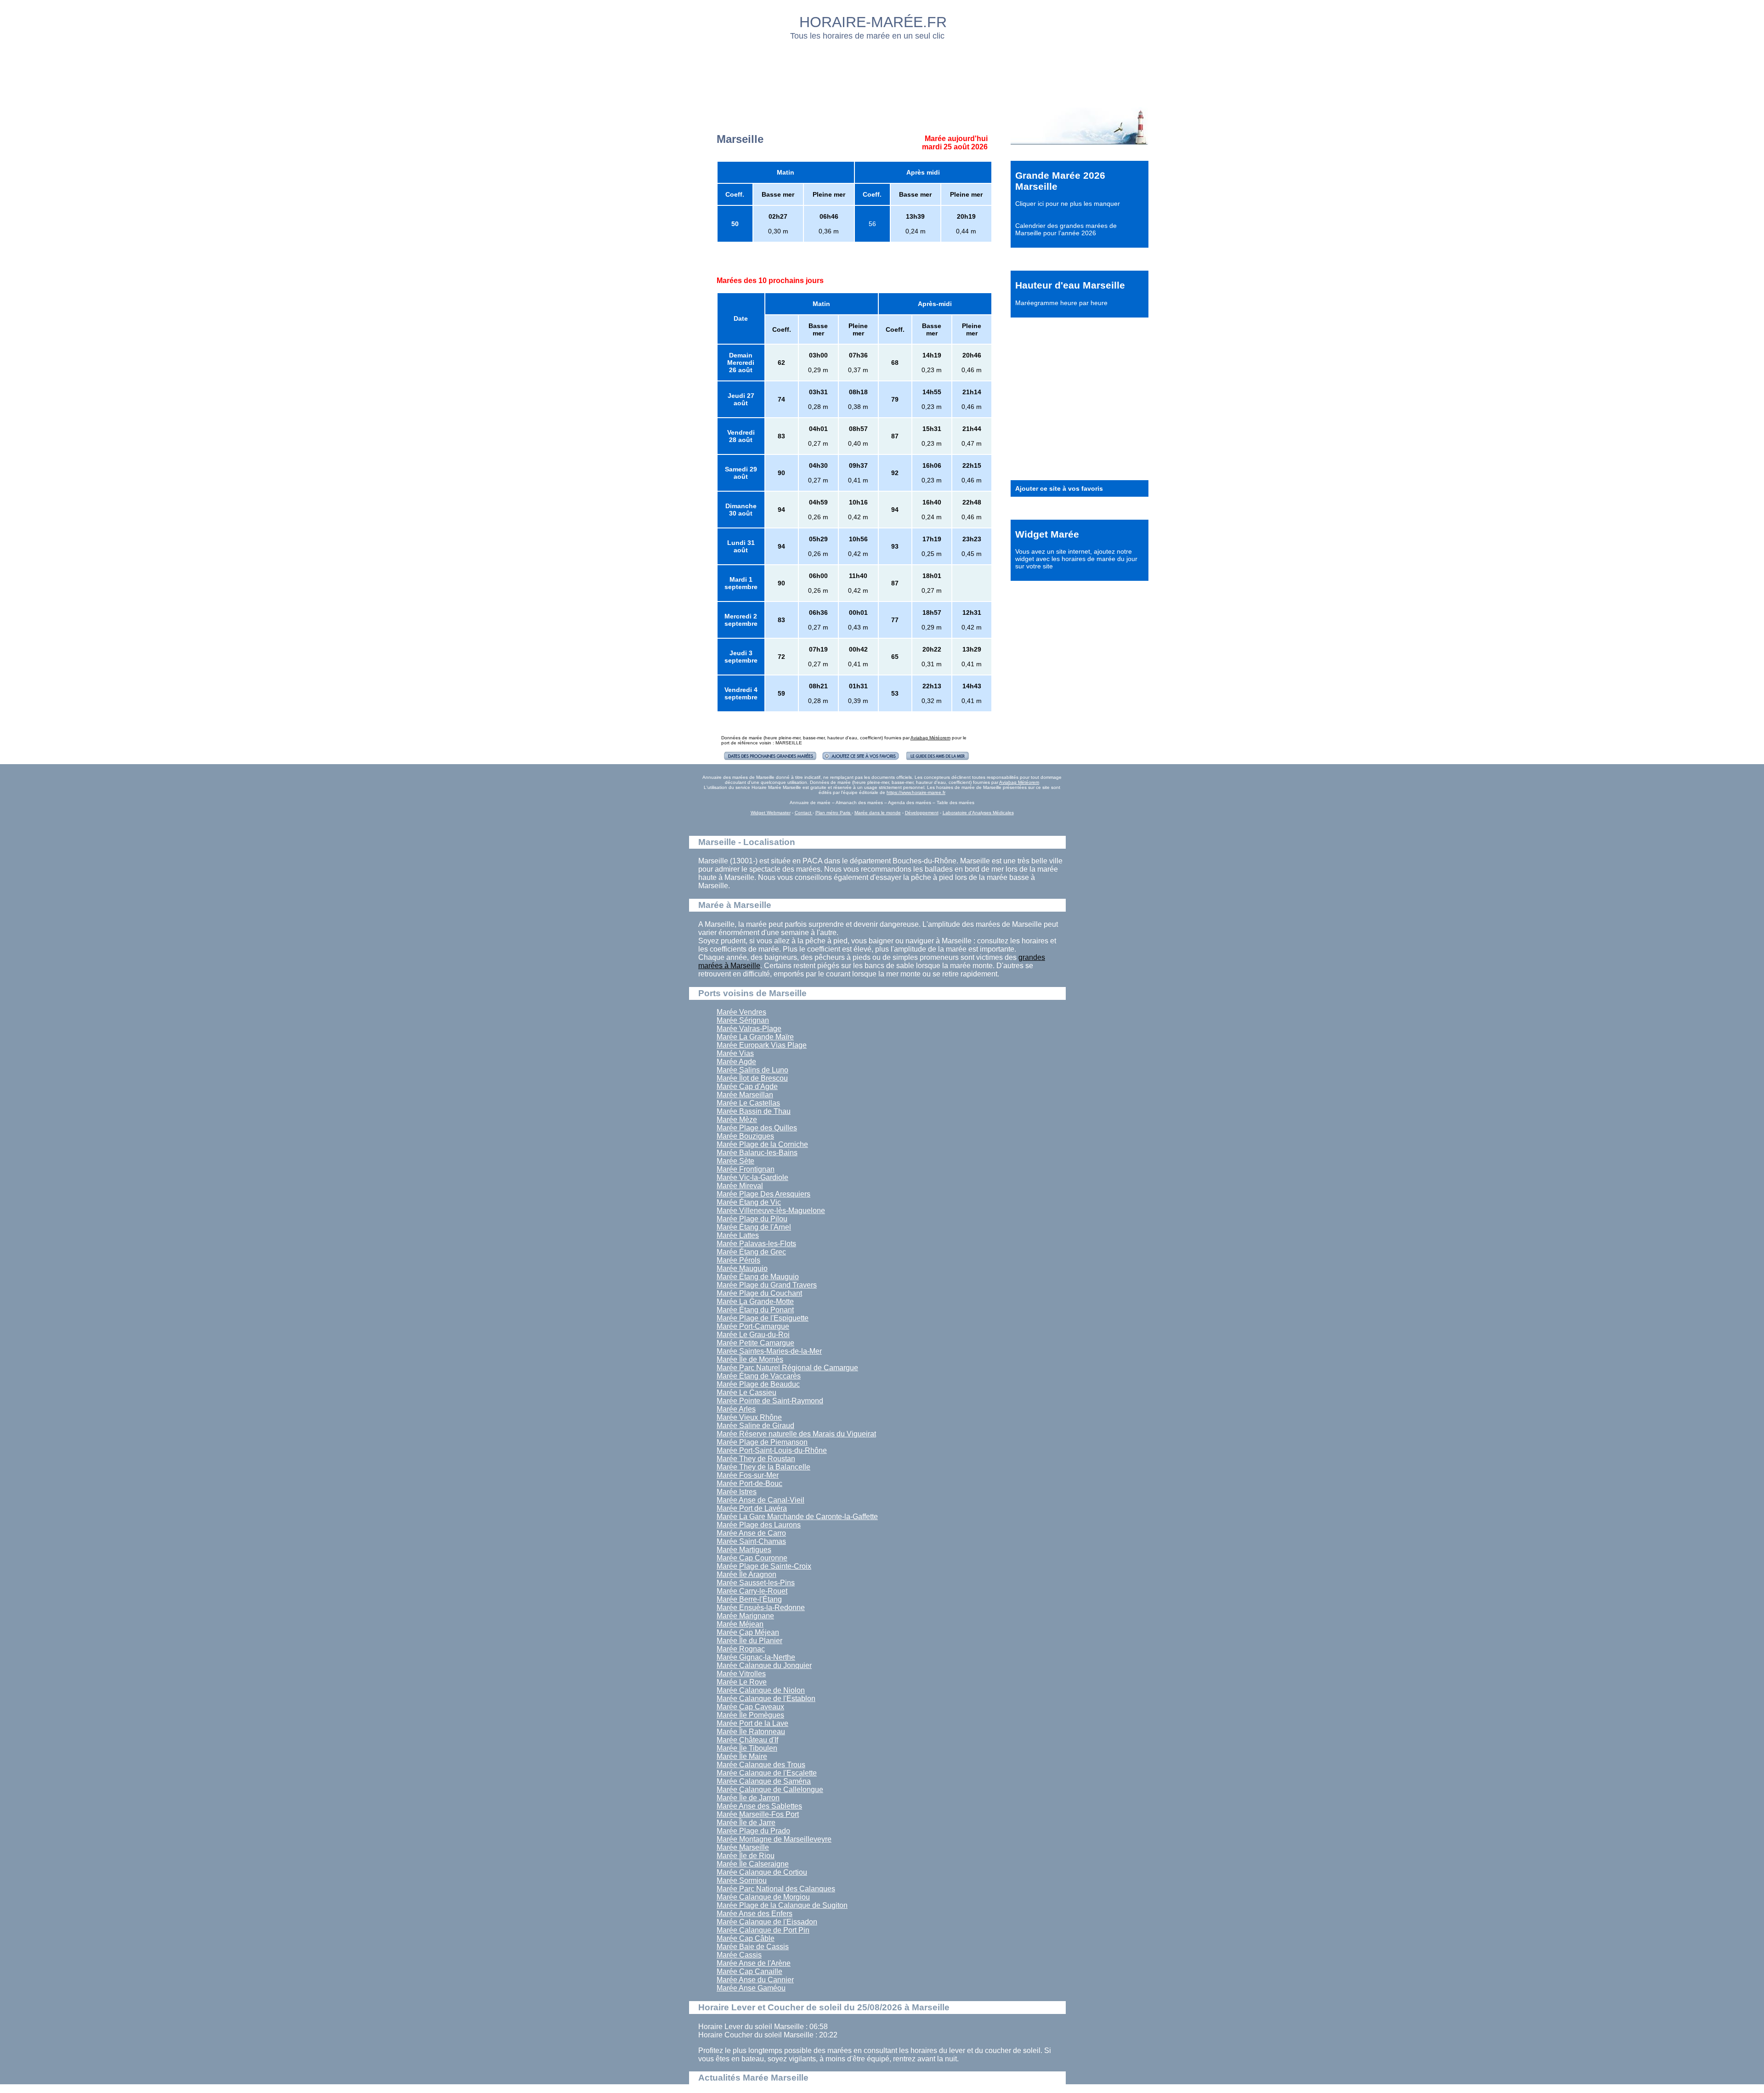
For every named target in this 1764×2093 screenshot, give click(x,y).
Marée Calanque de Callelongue (770, 1790)
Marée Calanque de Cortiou (762, 1872)
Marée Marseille (743, 1847)
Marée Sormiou (742, 1880)
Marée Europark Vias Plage (762, 1045)
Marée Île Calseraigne (753, 1864)
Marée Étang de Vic (749, 1202)
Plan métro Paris (834, 813)
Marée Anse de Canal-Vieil (760, 1500)
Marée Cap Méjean (748, 1632)
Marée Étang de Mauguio (758, 1277)
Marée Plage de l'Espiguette (763, 1318)
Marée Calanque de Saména (764, 1781)
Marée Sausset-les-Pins (756, 1583)
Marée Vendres (741, 1012)
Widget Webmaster (771, 813)
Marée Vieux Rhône (749, 1417)
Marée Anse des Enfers (755, 1914)
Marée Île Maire (742, 1756)
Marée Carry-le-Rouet (752, 1591)
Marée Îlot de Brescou (752, 1078)
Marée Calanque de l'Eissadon (767, 1922)
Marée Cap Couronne (752, 1558)
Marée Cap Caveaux (750, 1707)
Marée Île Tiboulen (747, 1748)
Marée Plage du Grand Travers (767, 1285)
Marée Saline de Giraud (755, 1426)
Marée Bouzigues (745, 1136)
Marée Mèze (737, 1120)
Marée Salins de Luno (752, 1070)
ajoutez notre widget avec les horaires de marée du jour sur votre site (1076, 559)
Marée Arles (736, 1409)
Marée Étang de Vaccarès (759, 1376)
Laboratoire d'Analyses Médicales (978, 813)
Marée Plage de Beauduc (758, 1384)
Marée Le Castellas (748, 1103)
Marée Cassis (739, 1955)
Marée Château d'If (747, 1740)
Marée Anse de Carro (751, 1533)
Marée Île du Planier (749, 1641)
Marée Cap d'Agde (747, 1086)
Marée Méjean (740, 1624)
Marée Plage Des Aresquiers (763, 1194)
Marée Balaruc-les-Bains (757, 1153)
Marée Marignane (745, 1616)
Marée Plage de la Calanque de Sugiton (782, 1905)
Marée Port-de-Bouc (749, 1483)
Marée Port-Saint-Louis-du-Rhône (772, 1450)
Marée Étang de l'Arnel (754, 1227)
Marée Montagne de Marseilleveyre (774, 1839)
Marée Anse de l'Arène (754, 1963)
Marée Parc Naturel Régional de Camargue (787, 1368)
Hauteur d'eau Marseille (1070, 285)
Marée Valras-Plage (749, 1029)
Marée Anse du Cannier (755, 1980)
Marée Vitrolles (741, 1674)
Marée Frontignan (746, 1169)
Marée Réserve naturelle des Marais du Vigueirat (796, 1434)
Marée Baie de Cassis (753, 1947)
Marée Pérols (738, 1260)
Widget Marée (1047, 534)
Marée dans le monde (878, 813)
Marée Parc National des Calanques (776, 1889)
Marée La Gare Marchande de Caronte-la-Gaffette (797, 1517)
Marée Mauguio (742, 1268)
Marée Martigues (744, 1550)
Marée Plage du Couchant (759, 1293)
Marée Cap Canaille (749, 1971)
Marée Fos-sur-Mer (748, 1475)
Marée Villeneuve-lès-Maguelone (771, 1211)
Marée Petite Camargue (755, 1343)
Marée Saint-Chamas (751, 1541)
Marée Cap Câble (746, 1938)
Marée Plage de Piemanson (762, 1442)
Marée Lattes (738, 1235)
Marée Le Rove (742, 1682)
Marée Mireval (740, 1186)
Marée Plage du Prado (753, 1831)
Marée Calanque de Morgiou (763, 1897)
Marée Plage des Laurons (759, 1525)
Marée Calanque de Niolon (761, 1690)
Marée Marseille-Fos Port (758, 1814)
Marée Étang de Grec (751, 1252)
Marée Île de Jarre (746, 1823)
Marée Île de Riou (746, 1856)
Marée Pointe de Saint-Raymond (770, 1401)
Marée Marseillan (745, 1095)
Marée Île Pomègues (750, 1715)
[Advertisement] (882, 71)
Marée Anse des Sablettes (759, 1806)
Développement (922, 813)
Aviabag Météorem (930, 738)
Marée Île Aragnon (746, 1574)
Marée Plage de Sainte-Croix (764, 1566)
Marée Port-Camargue (753, 1326)
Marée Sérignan (743, 1020)
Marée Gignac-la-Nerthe (756, 1657)
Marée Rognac (741, 1649)
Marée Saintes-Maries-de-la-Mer (769, 1351)
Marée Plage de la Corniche (762, 1144)
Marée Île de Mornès (750, 1359)
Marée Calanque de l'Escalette (767, 1773)
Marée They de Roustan (756, 1459)
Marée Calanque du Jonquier (764, 1665)
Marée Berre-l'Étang (749, 1599)
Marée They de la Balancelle (763, 1467)
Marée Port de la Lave (752, 1723)
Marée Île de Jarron (748, 1798)
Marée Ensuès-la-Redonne (761, 1608)
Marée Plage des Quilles (757, 1128)
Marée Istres (737, 1492)
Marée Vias (735, 1053)
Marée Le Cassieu (746, 1392)
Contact (804, 813)
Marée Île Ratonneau (751, 1732)
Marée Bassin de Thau (754, 1111)
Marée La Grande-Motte (755, 1302)
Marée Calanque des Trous (761, 1765)
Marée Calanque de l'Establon (766, 1699)
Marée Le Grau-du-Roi (753, 1335)
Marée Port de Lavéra (752, 1508)
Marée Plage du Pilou (752, 1219)
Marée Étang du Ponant (755, 1310)
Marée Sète (735, 1161)
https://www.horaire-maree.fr (916, 792)
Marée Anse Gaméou (751, 1988)
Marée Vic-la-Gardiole (752, 1177)
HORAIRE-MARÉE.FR (873, 22)
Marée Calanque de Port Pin (763, 1930)
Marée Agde (736, 1062)
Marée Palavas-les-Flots (756, 1244)
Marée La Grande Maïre (755, 1037)
